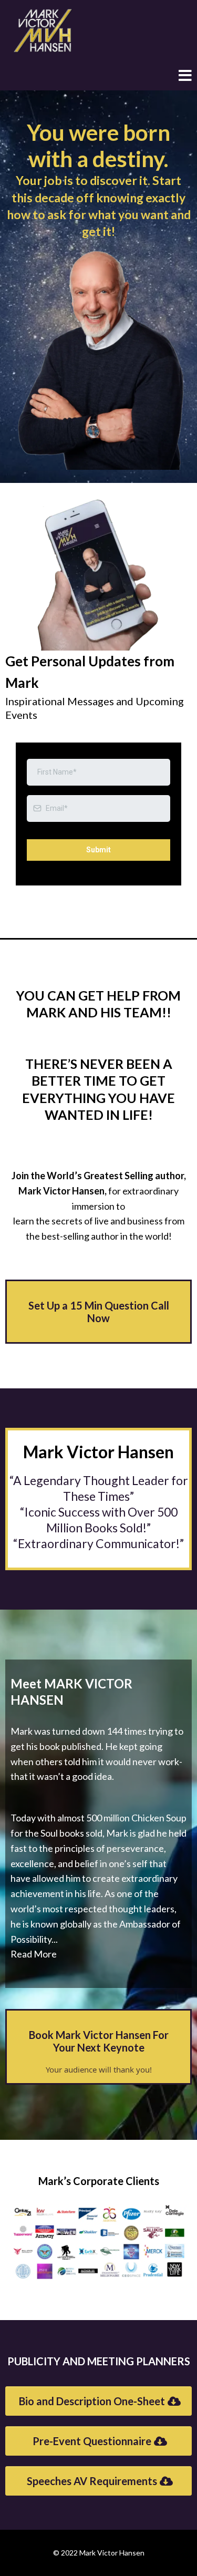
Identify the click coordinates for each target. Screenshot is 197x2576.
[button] (185, 77)
